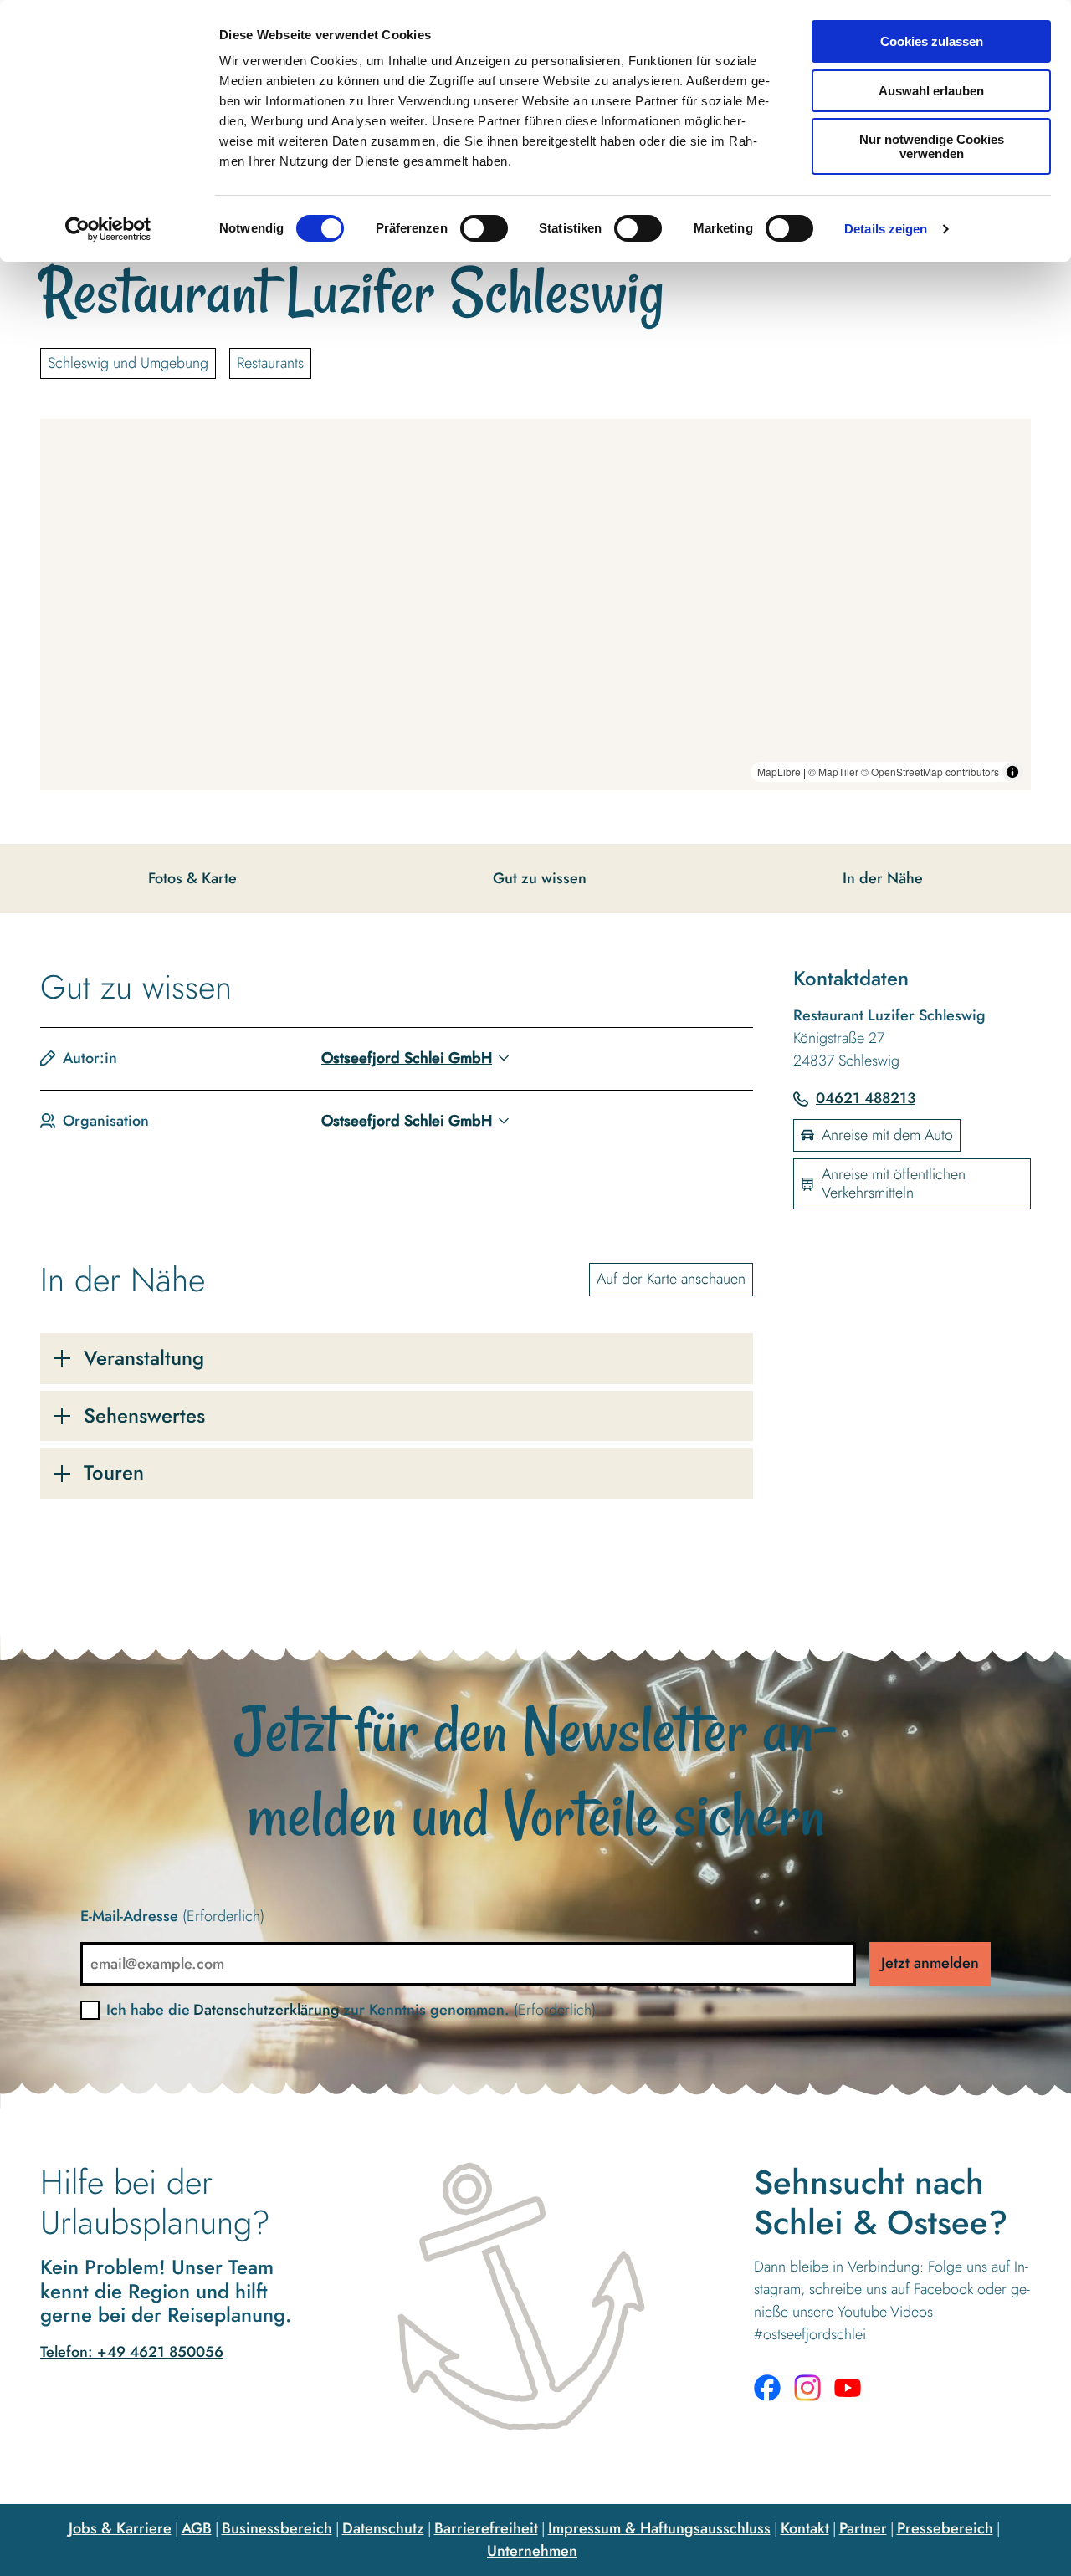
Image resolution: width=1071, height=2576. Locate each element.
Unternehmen (532, 2551)
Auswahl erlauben (931, 91)
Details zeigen (886, 229)
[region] (535, 605)
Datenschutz (383, 2528)
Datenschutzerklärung (266, 2010)
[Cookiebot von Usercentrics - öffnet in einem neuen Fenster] (108, 229)
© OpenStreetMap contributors (930, 772)
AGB (197, 2528)
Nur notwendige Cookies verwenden (932, 146)
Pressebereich (945, 2528)
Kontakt (805, 2528)
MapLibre (779, 772)
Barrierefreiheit (486, 2528)
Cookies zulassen (932, 41)
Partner (863, 2528)
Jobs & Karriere (120, 2528)
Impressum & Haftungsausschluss (659, 2528)
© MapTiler (833, 772)
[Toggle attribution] (1012, 772)
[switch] (484, 228)
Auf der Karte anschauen (671, 1279)
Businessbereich (277, 2528)
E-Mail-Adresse (172, 1916)
